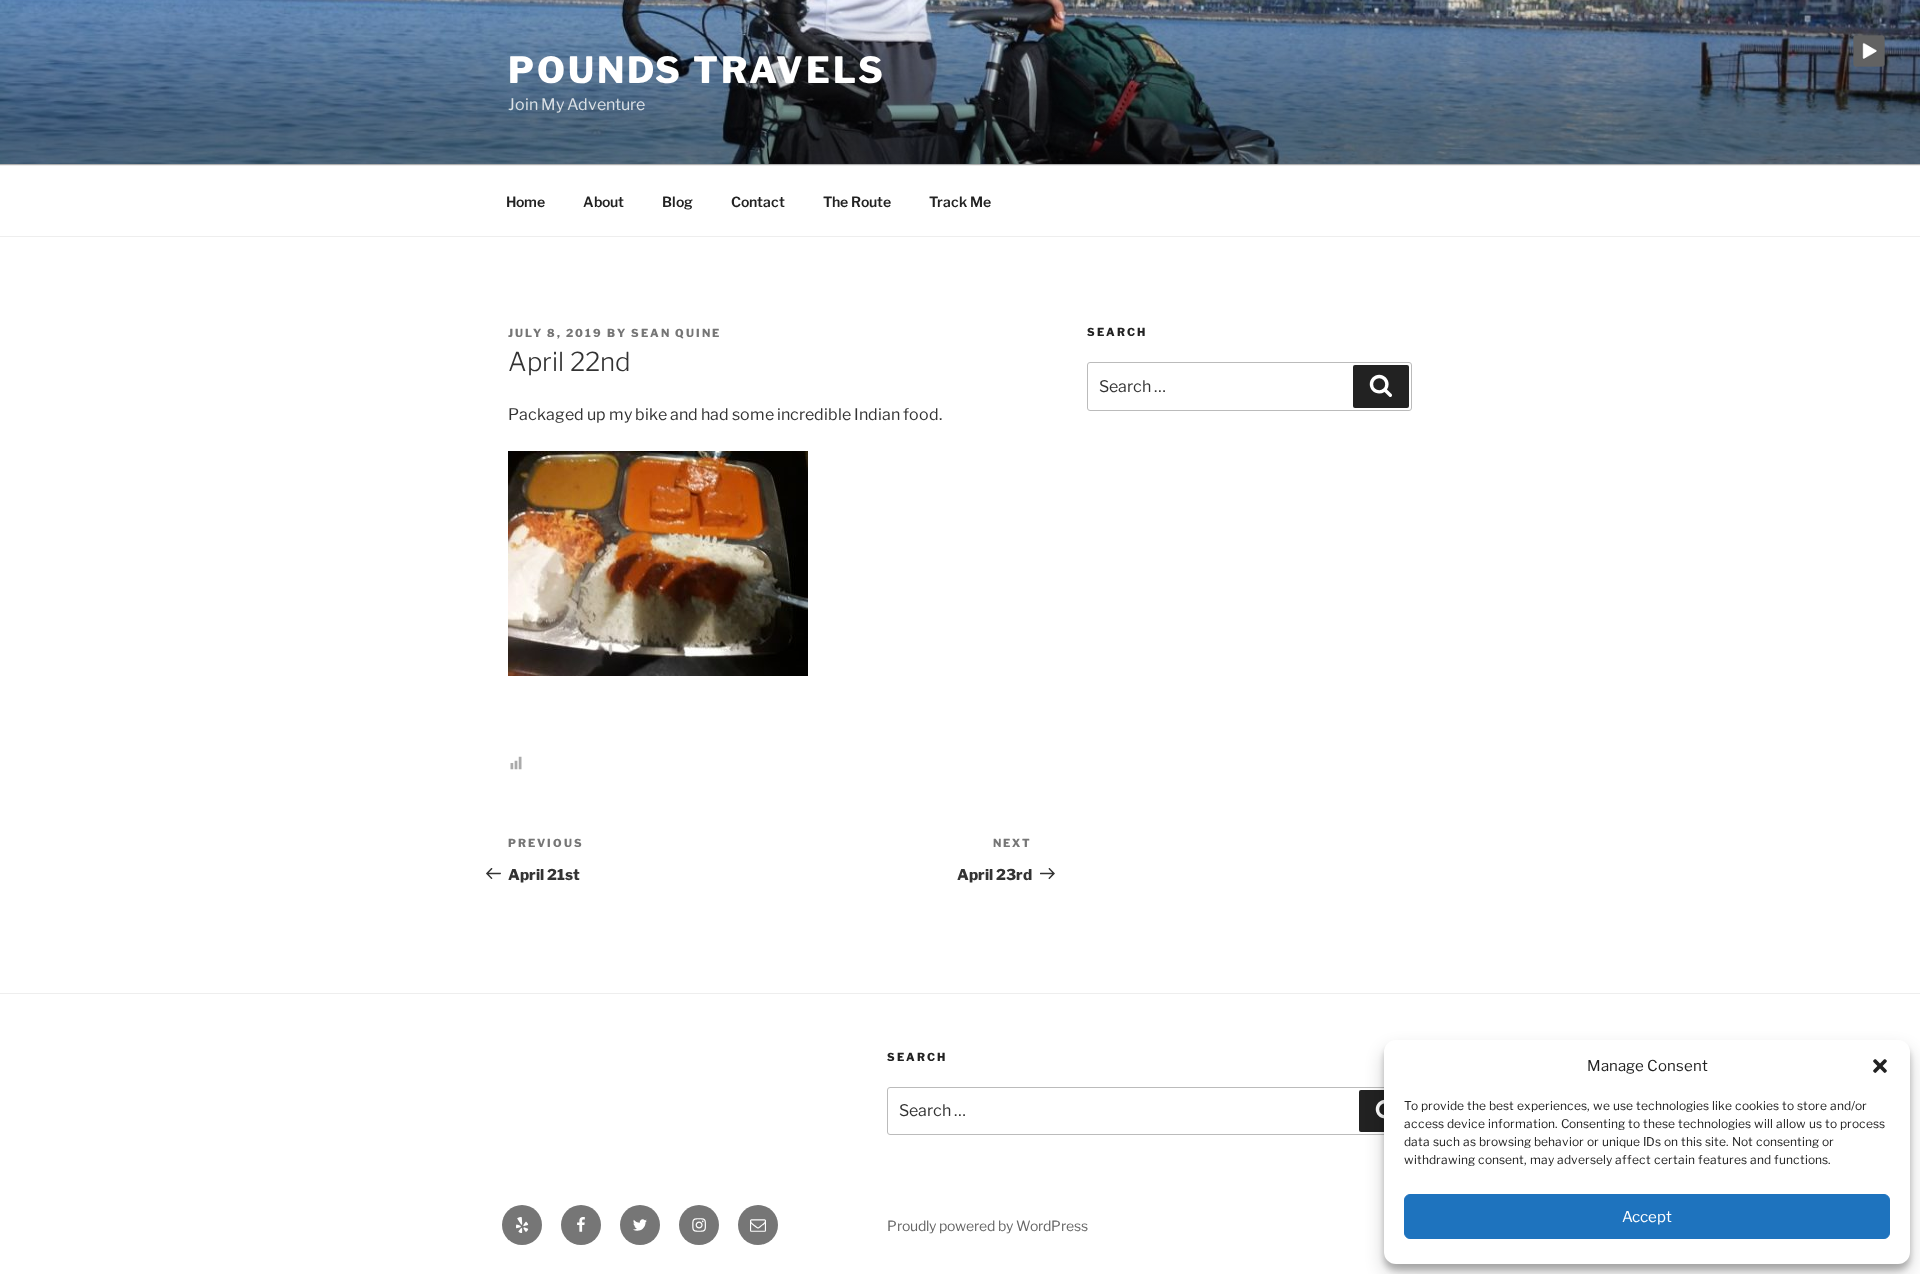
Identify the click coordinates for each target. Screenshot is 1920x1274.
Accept (1647, 1217)
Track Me (960, 201)
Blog (677, 201)
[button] (1880, 1066)
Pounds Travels (697, 70)
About (603, 201)
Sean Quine (676, 333)
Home (525, 201)
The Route (857, 201)
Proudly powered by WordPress (987, 1225)
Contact (758, 201)
